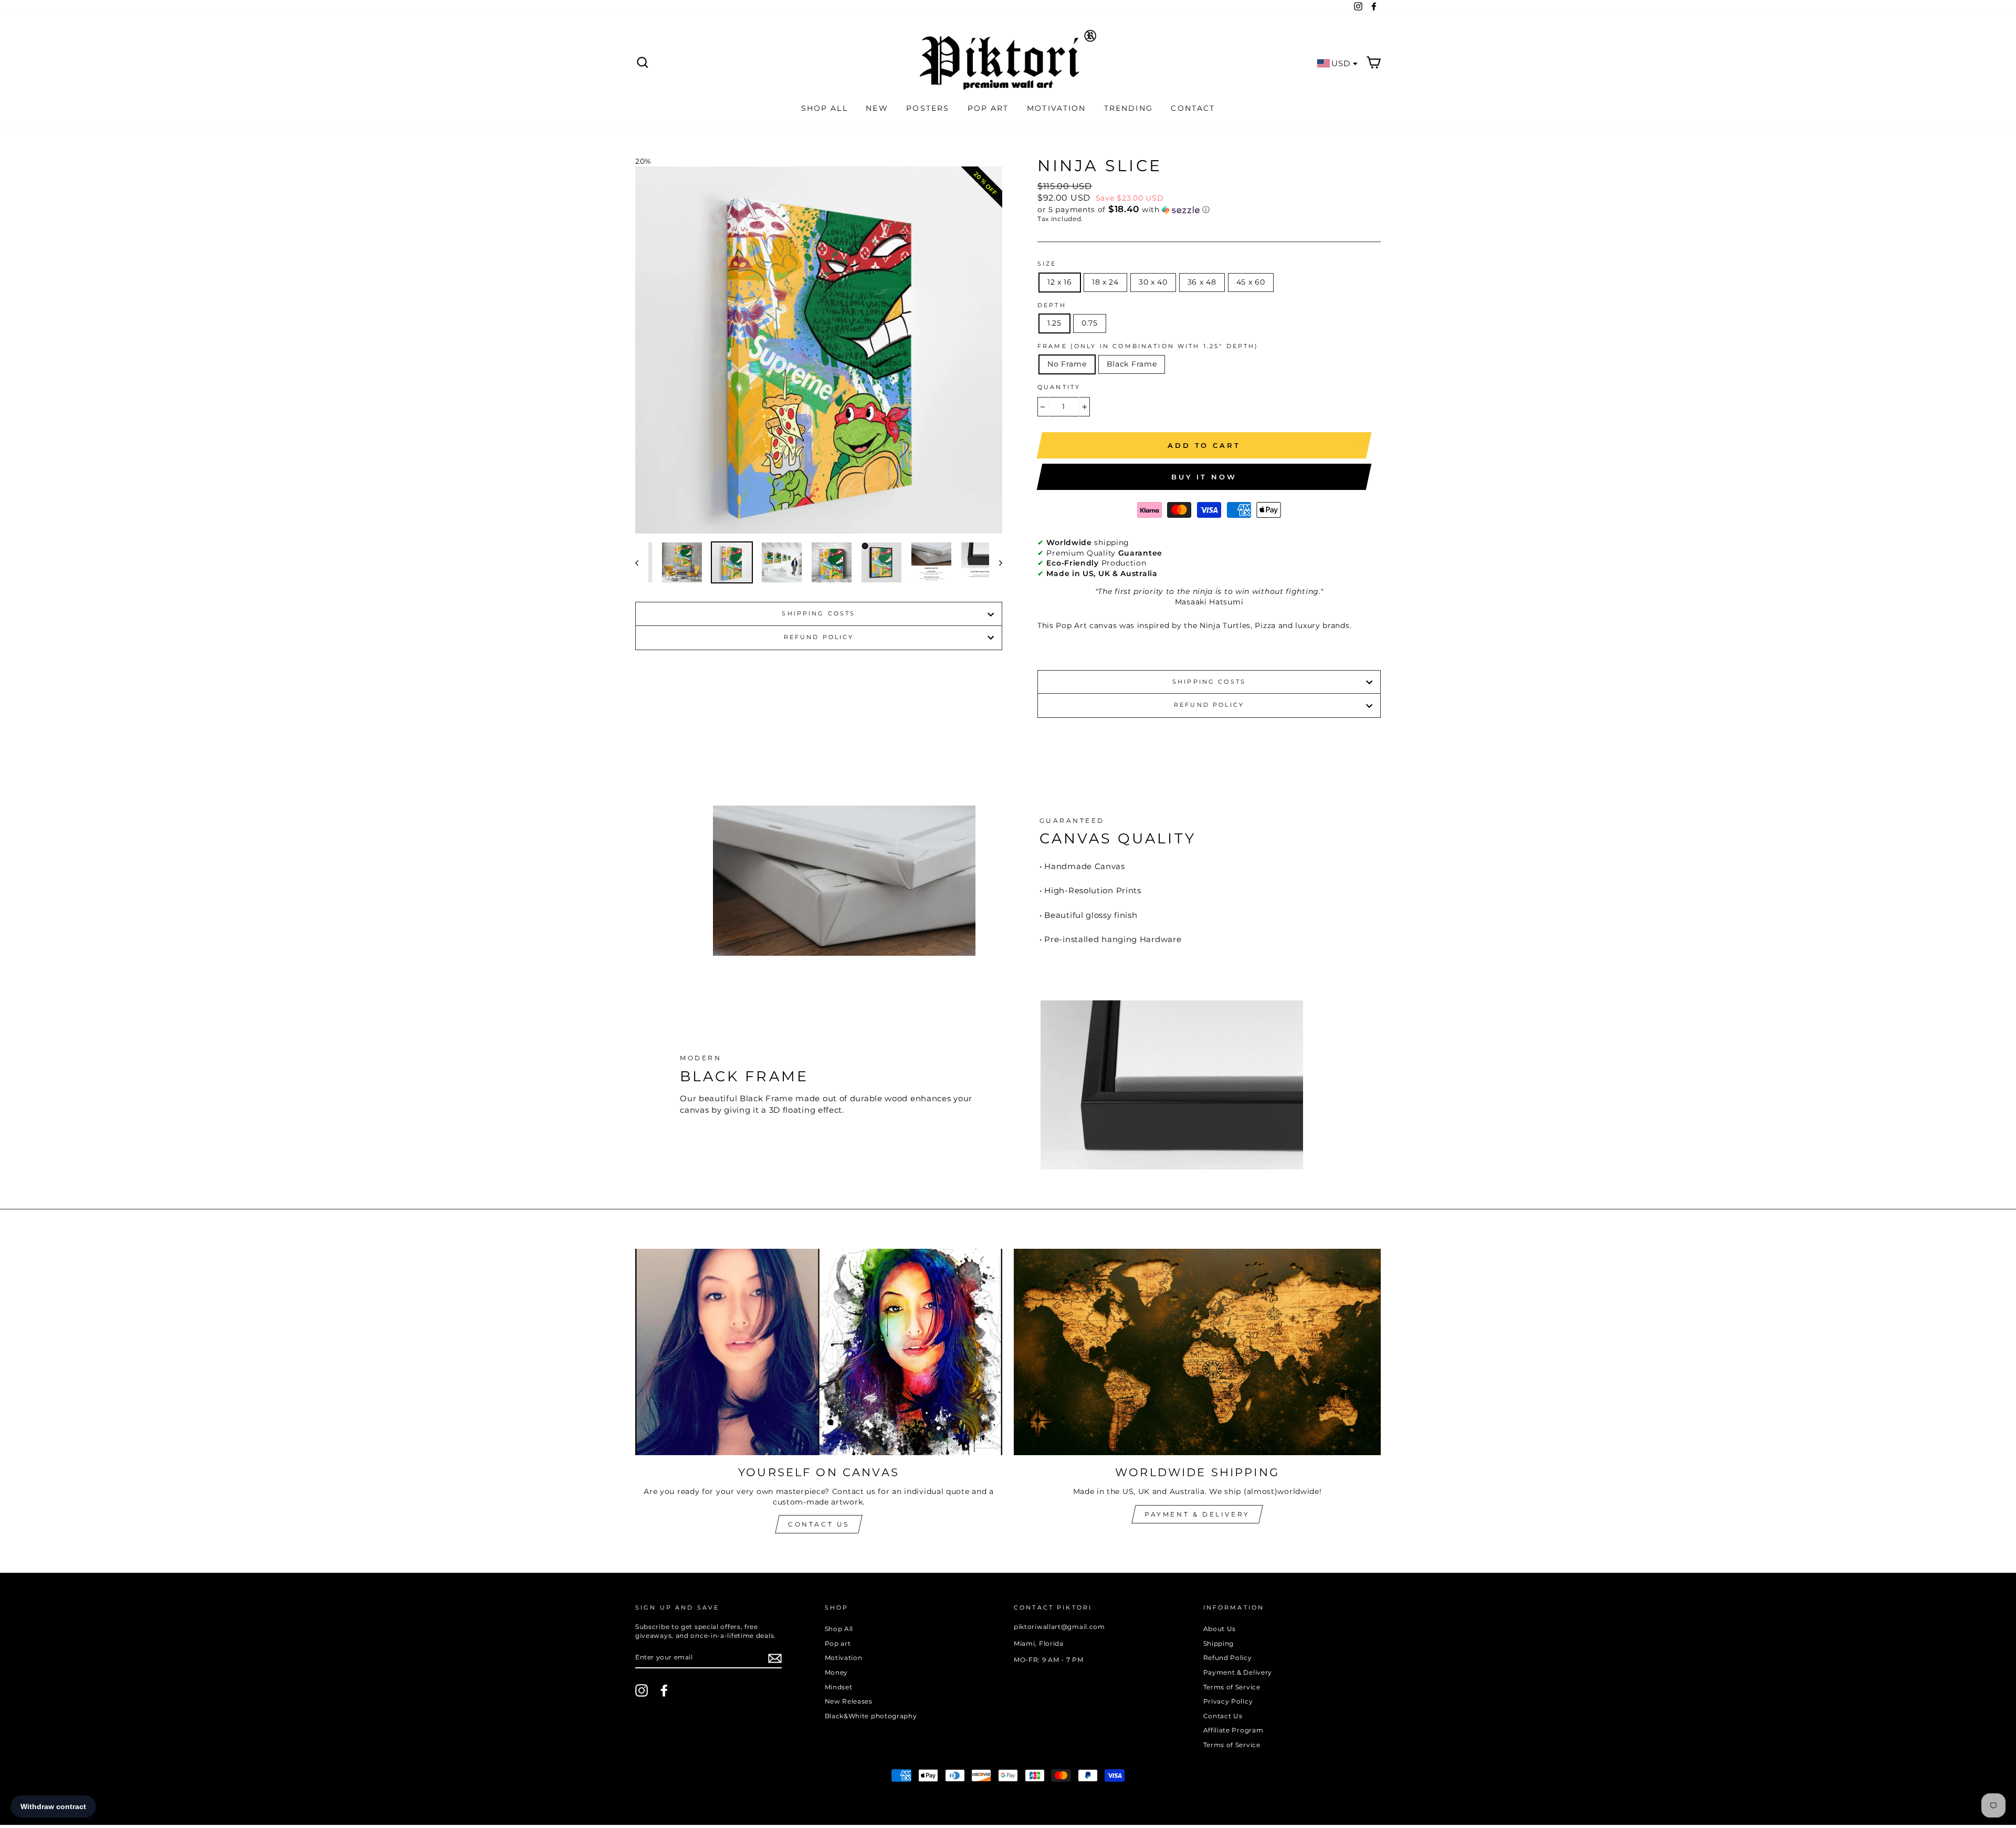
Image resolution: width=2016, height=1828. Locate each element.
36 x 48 (1202, 282)
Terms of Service (1232, 1687)
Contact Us (819, 1524)
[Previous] (642, 562)
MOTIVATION (1056, 108)
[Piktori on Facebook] (664, 1690)
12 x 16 (1060, 282)
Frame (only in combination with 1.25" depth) (1148, 346)
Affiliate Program (1233, 1730)
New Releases (849, 1701)
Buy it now (1204, 477)
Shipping (1219, 1643)
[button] (1209, 210)
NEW (877, 108)
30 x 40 (1153, 282)
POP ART (988, 108)
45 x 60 (1251, 282)
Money (837, 1672)
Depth (1052, 305)
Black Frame (1132, 364)
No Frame (1067, 364)
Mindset (839, 1687)
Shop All (839, 1629)
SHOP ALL (825, 108)
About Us (1220, 1629)
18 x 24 (1105, 282)
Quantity (1059, 387)
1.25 (1054, 323)
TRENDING (1128, 108)
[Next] (996, 562)
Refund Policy (819, 637)
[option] (819, 350)
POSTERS (928, 108)
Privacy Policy (1228, 1701)
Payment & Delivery (1197, 1514)
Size (1047, 264)
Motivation (844, 1658)
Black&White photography (871, 1716)
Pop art (838, 1643)
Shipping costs (818, 614)
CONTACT (1193, 108)
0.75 (1090, 323)
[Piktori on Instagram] (642, 1690)
